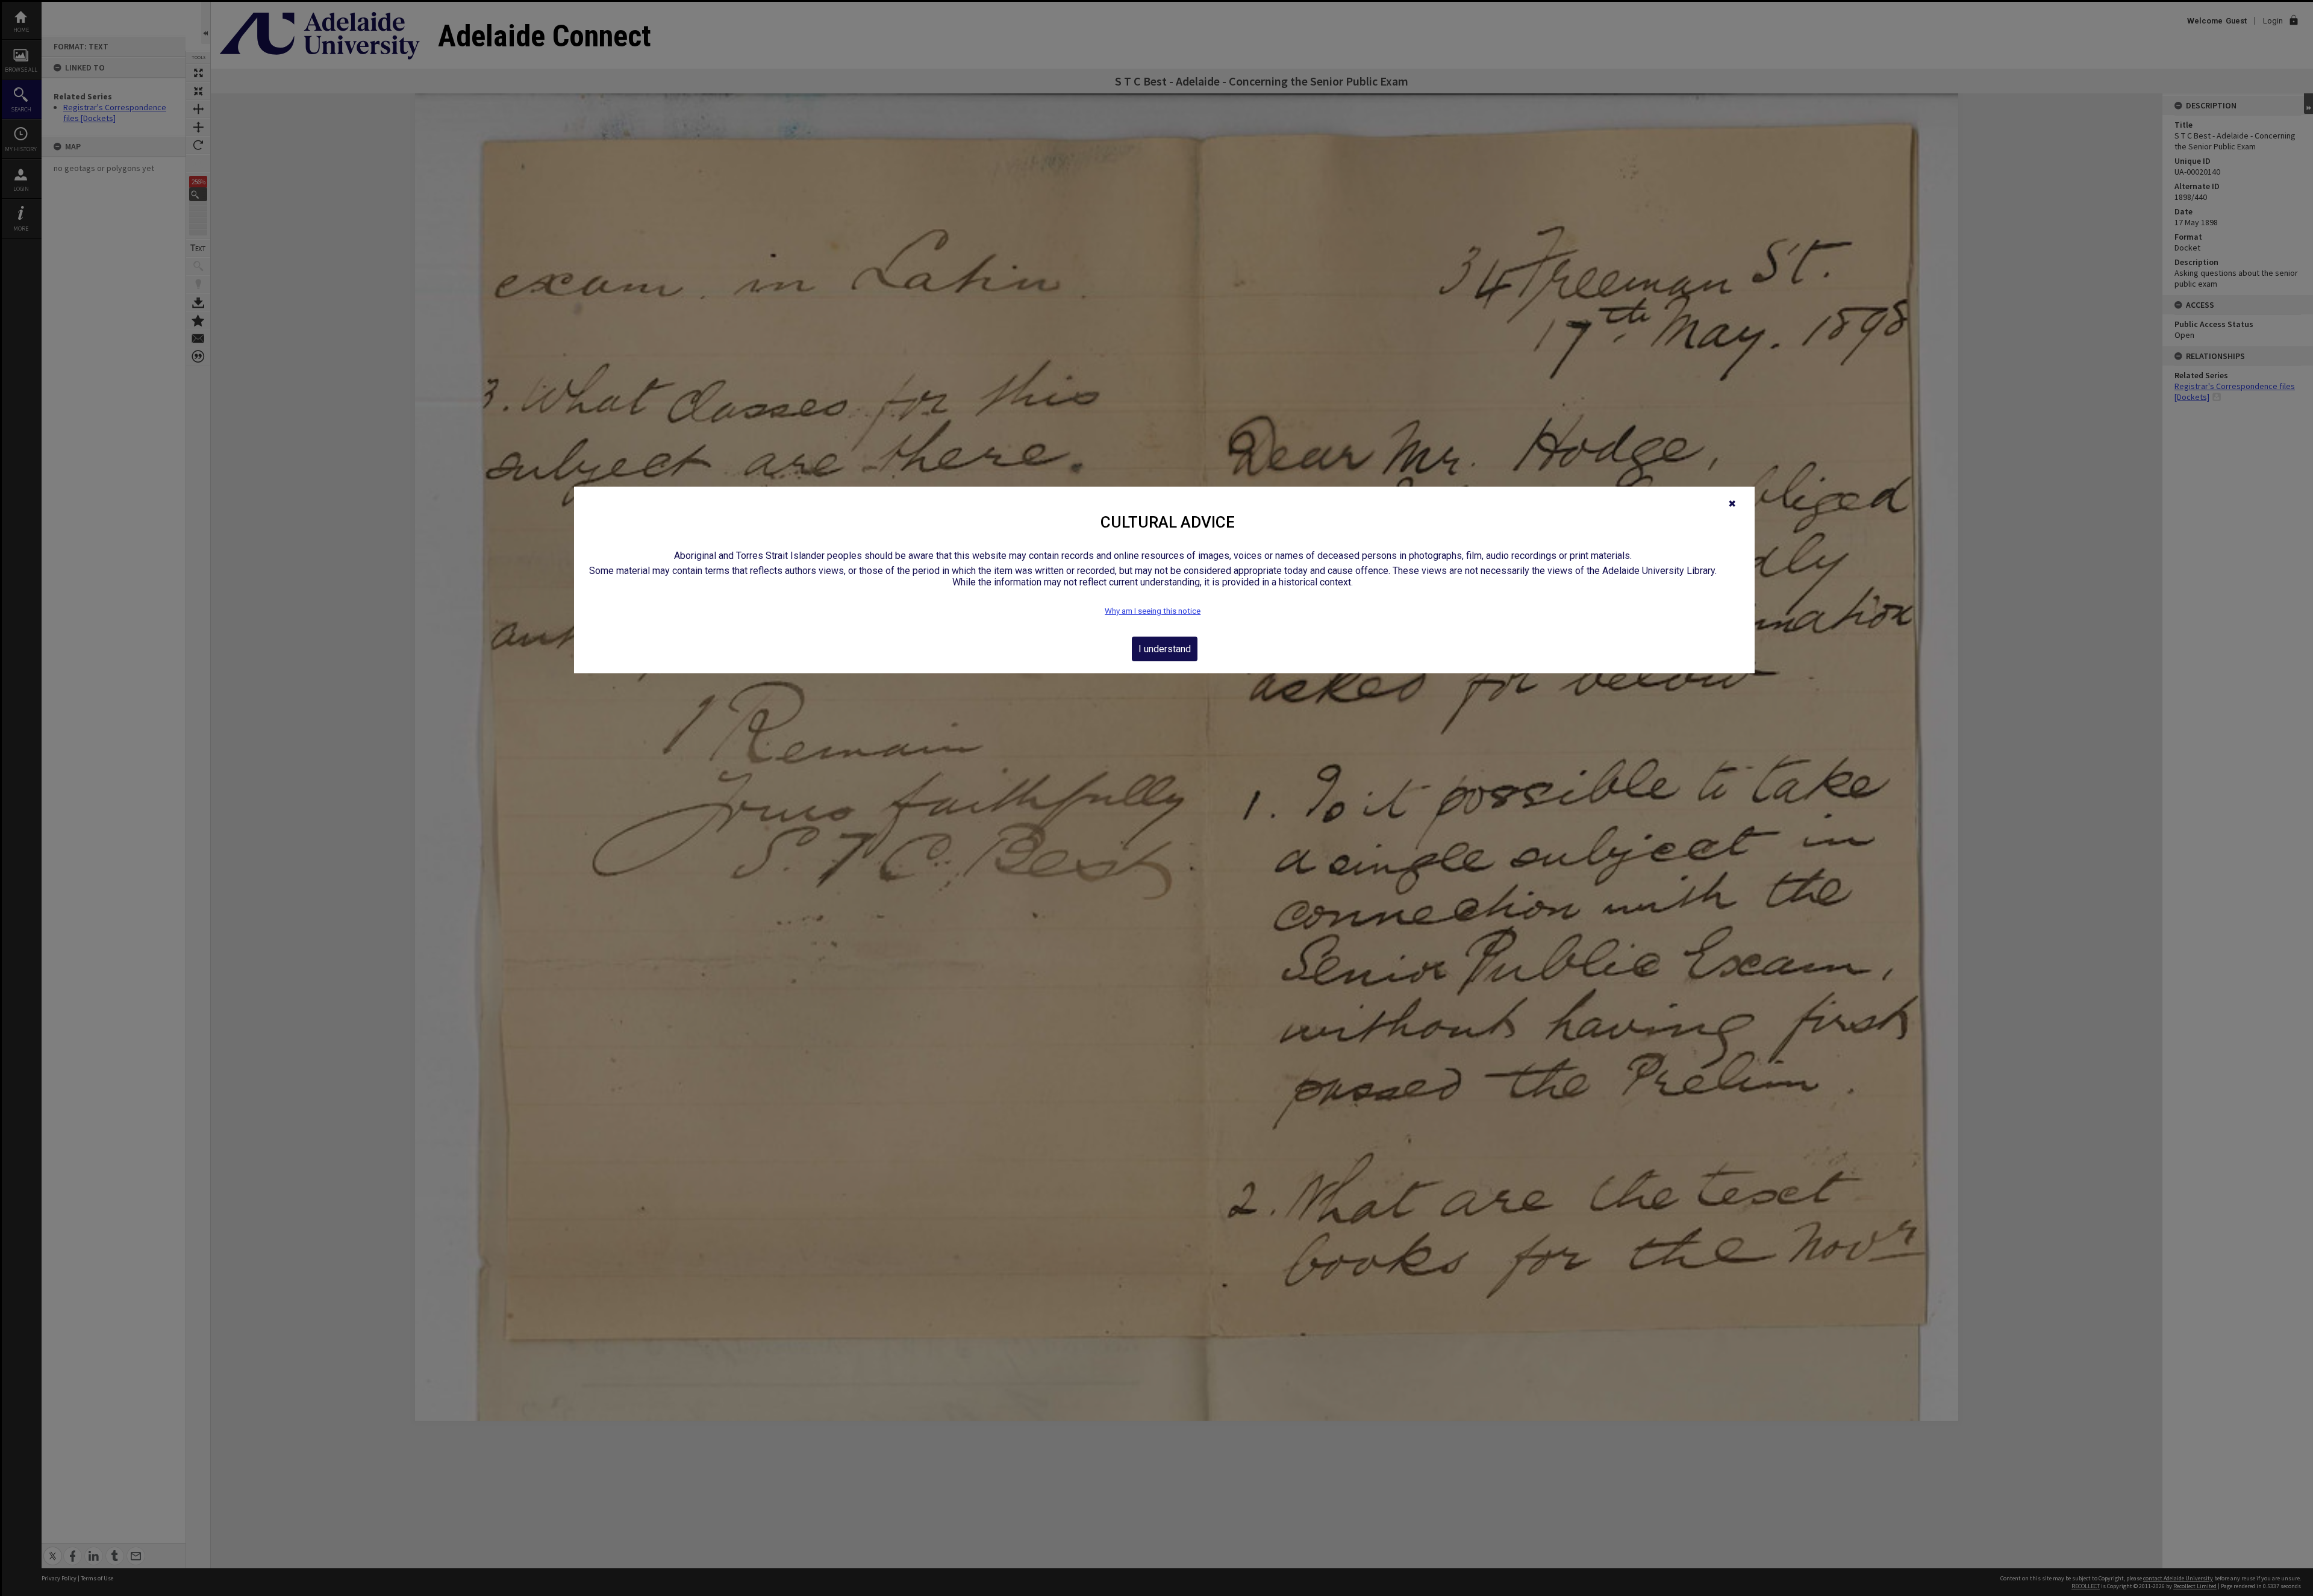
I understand (1165, 649)
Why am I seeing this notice (1153, 611)
